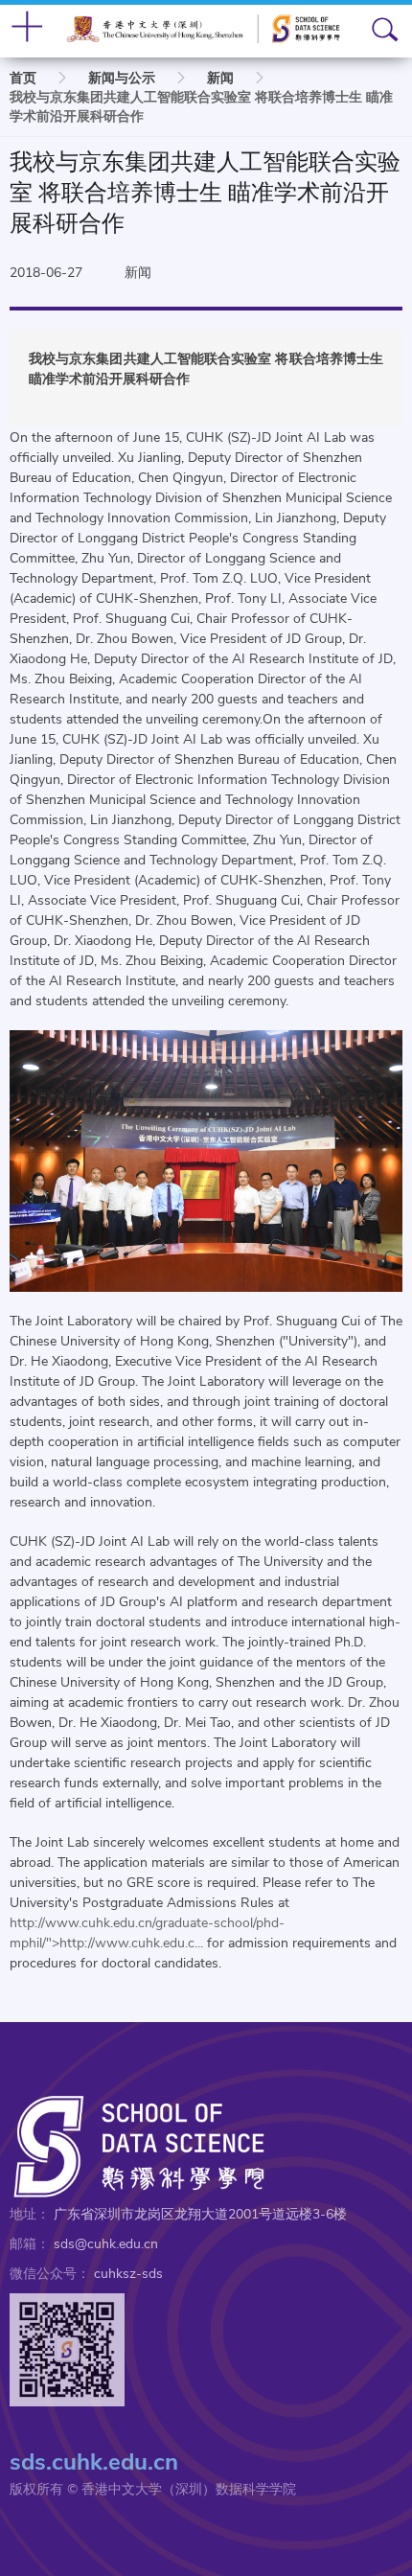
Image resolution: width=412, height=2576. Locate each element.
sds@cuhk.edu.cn (106, 2244)
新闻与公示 (122, 78)
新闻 (220, 78)
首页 (23, 78)
